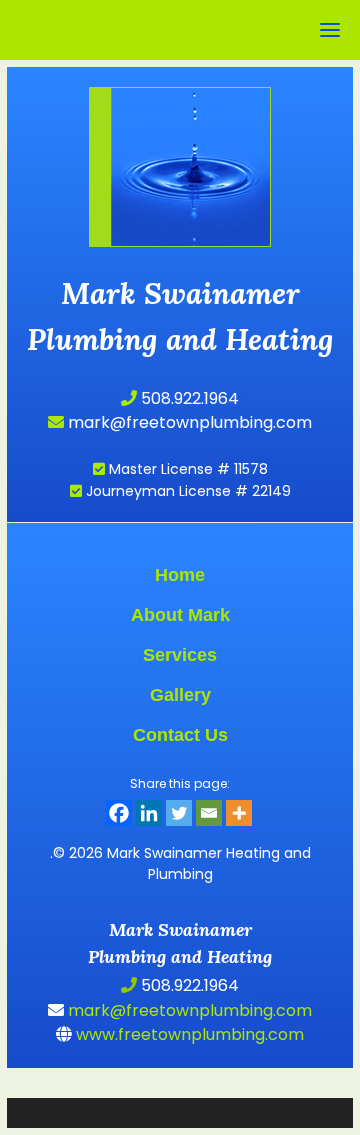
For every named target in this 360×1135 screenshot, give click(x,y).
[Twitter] (179, 813)
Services (180, 655)
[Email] (209, 813)
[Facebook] (119, 813)
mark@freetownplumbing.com (188, 422)
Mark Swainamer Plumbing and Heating (180, 132)
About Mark (180, 615)
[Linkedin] (149, 813)
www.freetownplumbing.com (188, 1034)
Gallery (180, 695)
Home (180, 575)
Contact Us (180, 735)
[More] (239, 813)
